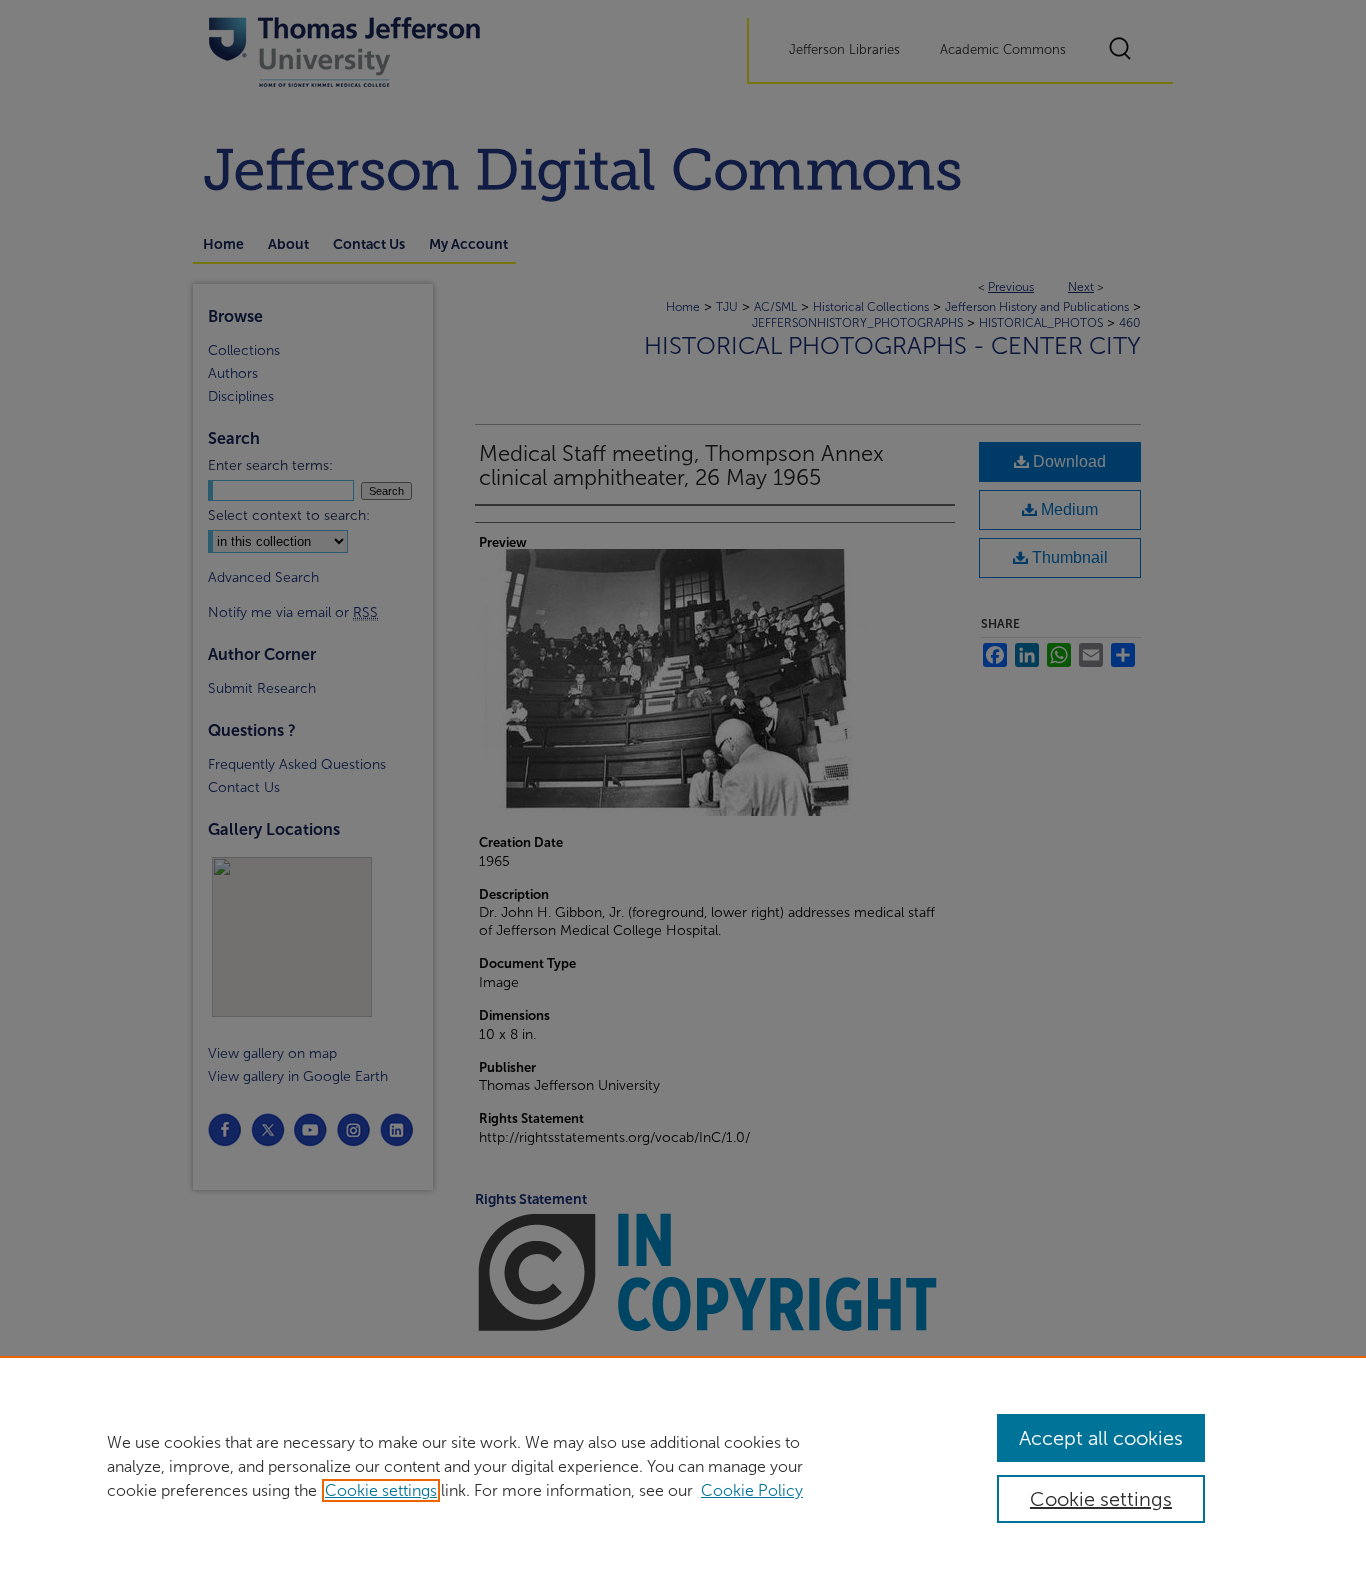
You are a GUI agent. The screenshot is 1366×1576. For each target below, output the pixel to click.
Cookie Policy (752, 1490)
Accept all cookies (1101, 1438)
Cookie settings (381, 1490)
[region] (683, 1466)
